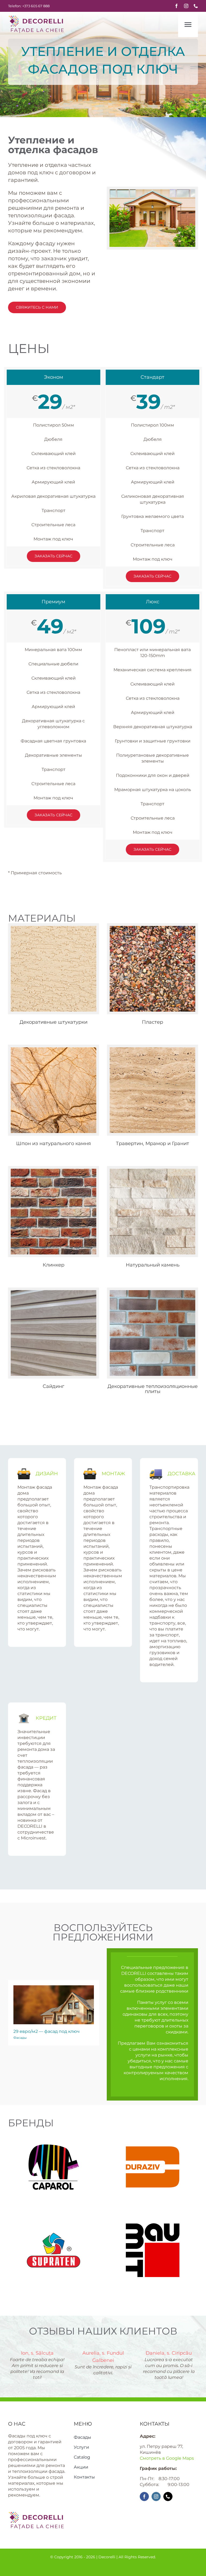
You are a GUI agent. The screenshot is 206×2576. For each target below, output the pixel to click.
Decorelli (107, 2557)
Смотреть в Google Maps (167, 2458)
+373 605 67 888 (36, 6)
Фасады (20, 2038)
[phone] (196, 6)
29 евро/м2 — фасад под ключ (47, 2031)
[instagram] (186, 6)
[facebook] (176, 6)
